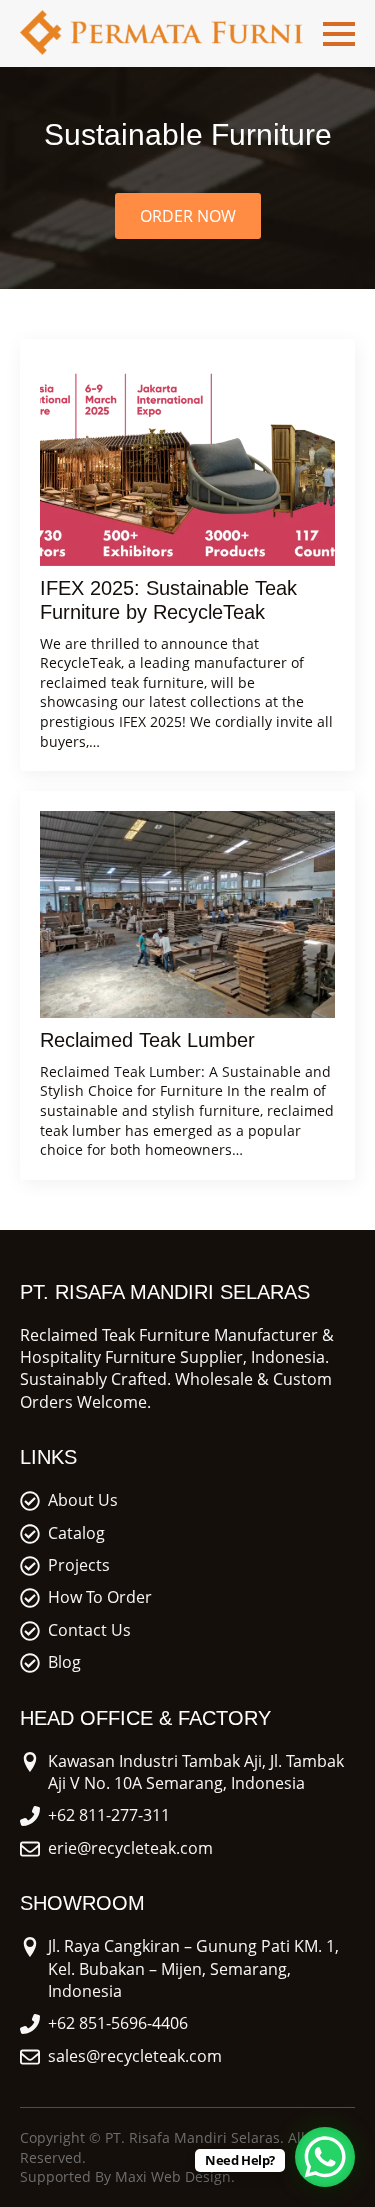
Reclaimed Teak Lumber (147, 1040)
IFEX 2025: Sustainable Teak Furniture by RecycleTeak (168, 600)
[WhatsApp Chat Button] (325, 2157)
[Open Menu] (339, 34)
